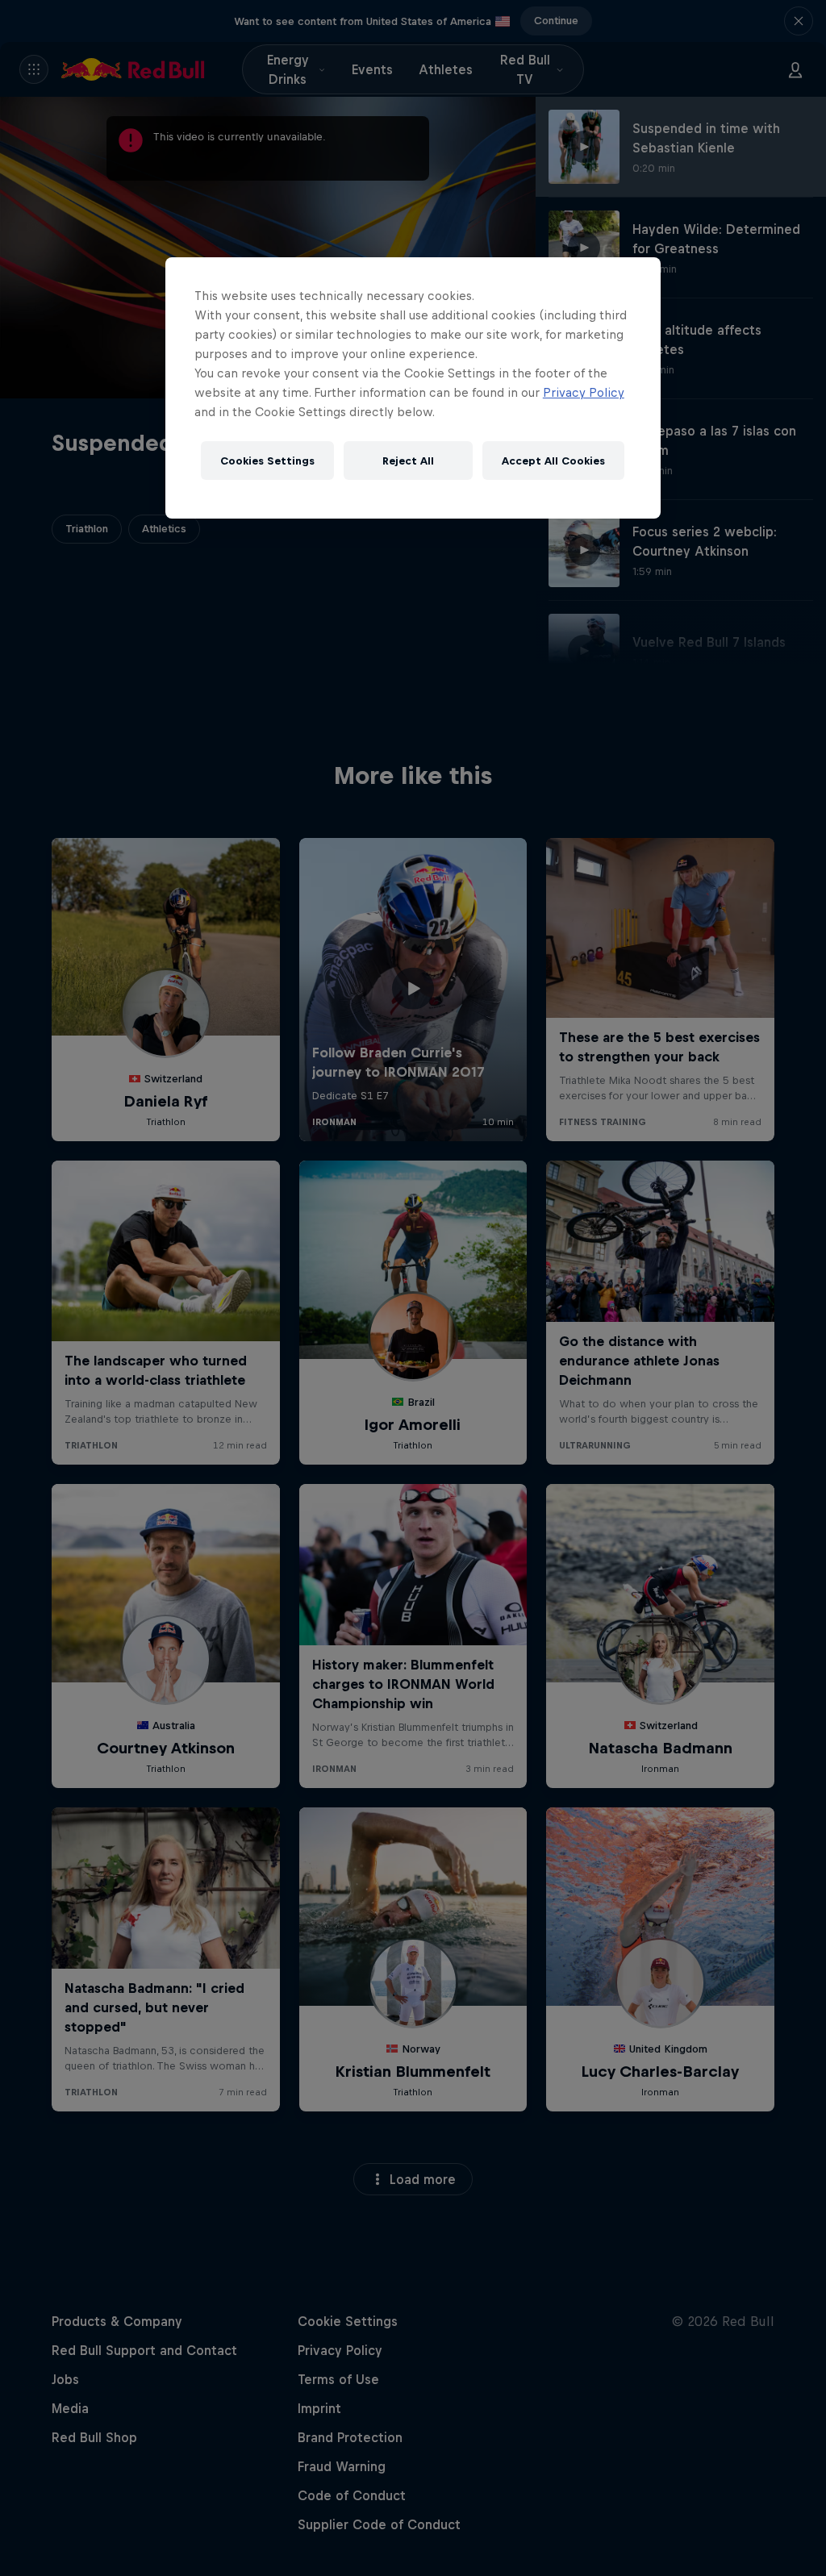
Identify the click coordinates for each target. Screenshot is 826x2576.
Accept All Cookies (553, 461)
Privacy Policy (584, 392)
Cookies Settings (267, 461)
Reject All (408, 461)
